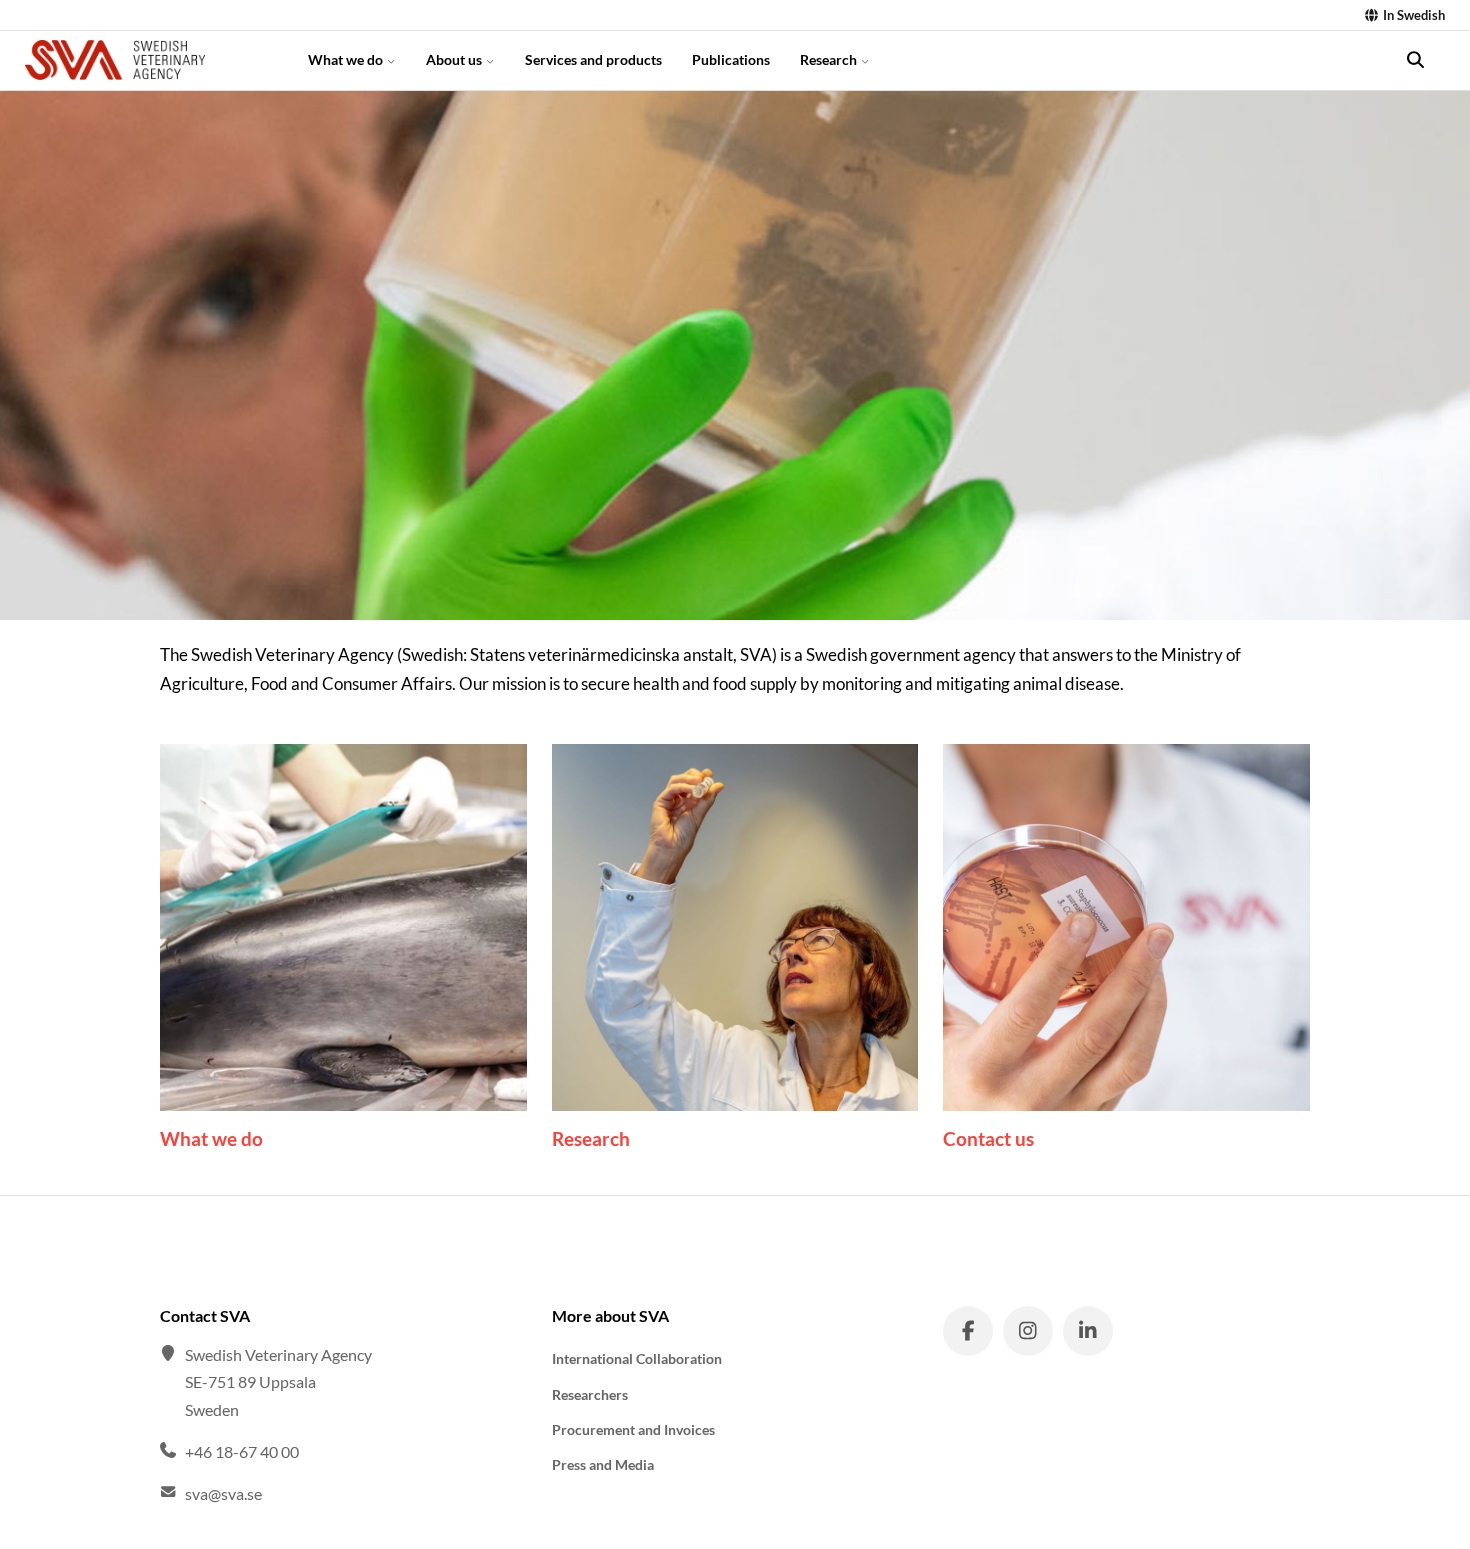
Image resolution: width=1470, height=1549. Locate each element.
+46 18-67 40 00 (242, 1451)
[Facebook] (968, 1331)
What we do (347, 59)
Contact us (988, 1138)
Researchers (590, 1394)
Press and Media (603, 1464)
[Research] (735, 927)
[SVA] (149, 60)
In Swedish (1412, 15)
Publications (731, 59)
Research (830, 59)
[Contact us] (1126, 927)
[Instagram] (1028, 1331)
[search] (1415, 60)
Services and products (593, 59)
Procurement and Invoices (633, 1429)
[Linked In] (1088, 1331)
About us (455, 59)
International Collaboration (637, 1358)
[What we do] (343, 927)
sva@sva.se (223, 1493)
